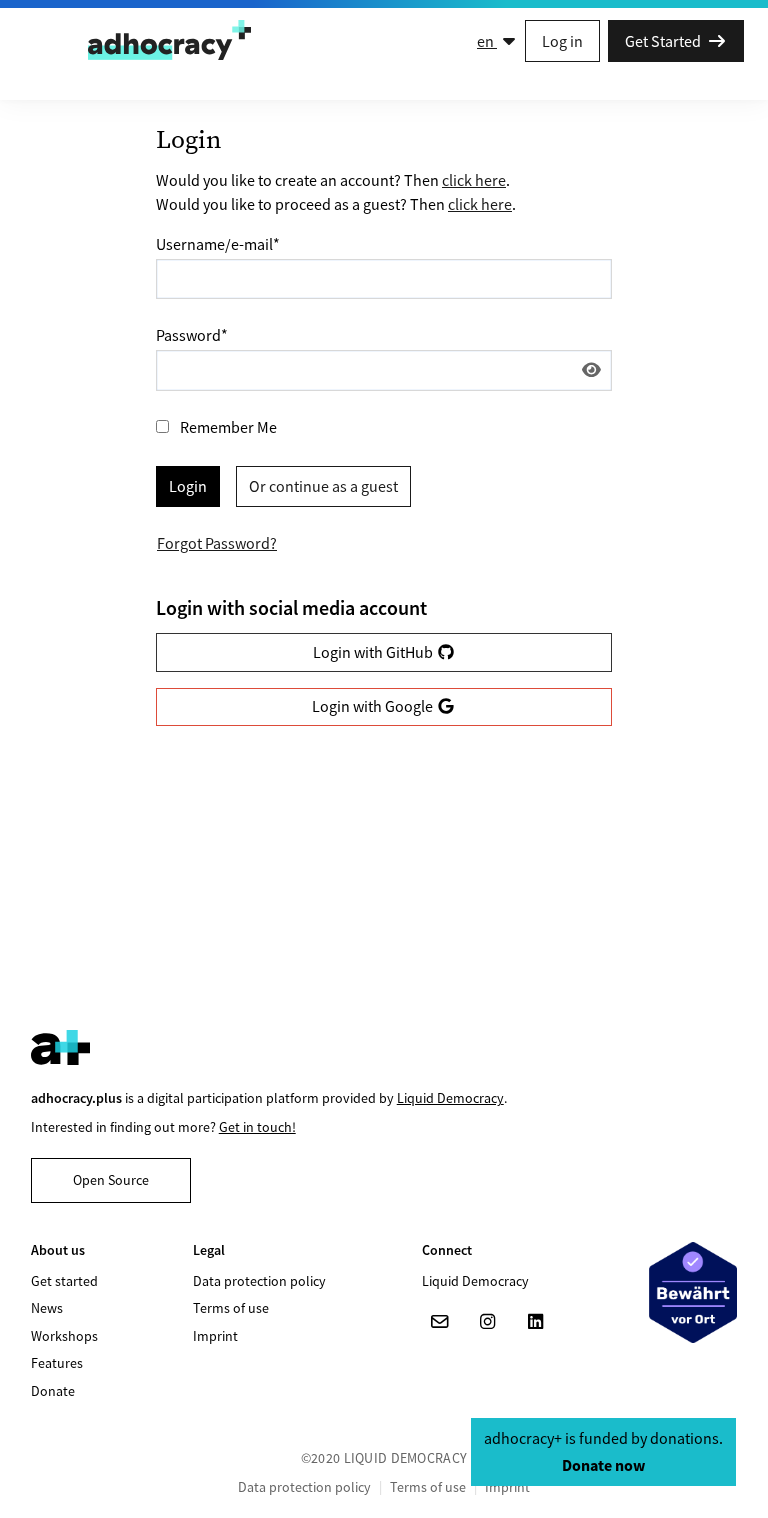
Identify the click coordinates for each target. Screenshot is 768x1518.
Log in (562, 41)
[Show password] (591, 370)
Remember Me (228, 427)
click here (474, 180)
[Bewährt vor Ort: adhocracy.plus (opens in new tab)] (693, 1292)
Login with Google (374, 706)
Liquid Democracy (450, 1098)
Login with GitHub (374, 652)
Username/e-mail (218, 244)
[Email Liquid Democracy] (440, 1322)
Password (192, 335)
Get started (64, 1281)
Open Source (111, 1180)
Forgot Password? (217, 543)
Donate (53, 1391)
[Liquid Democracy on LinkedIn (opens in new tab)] (536, 1322)
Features (57, 1363)
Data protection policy (259, 1281)
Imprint (215, 1336)
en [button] (487, 41)
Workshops (64, 1336)
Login (188, 486)
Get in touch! (257, 1127)
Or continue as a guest (323, 486)
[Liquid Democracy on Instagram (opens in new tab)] (488, 1322)
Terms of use (231, 1308)
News (47, 1308)
